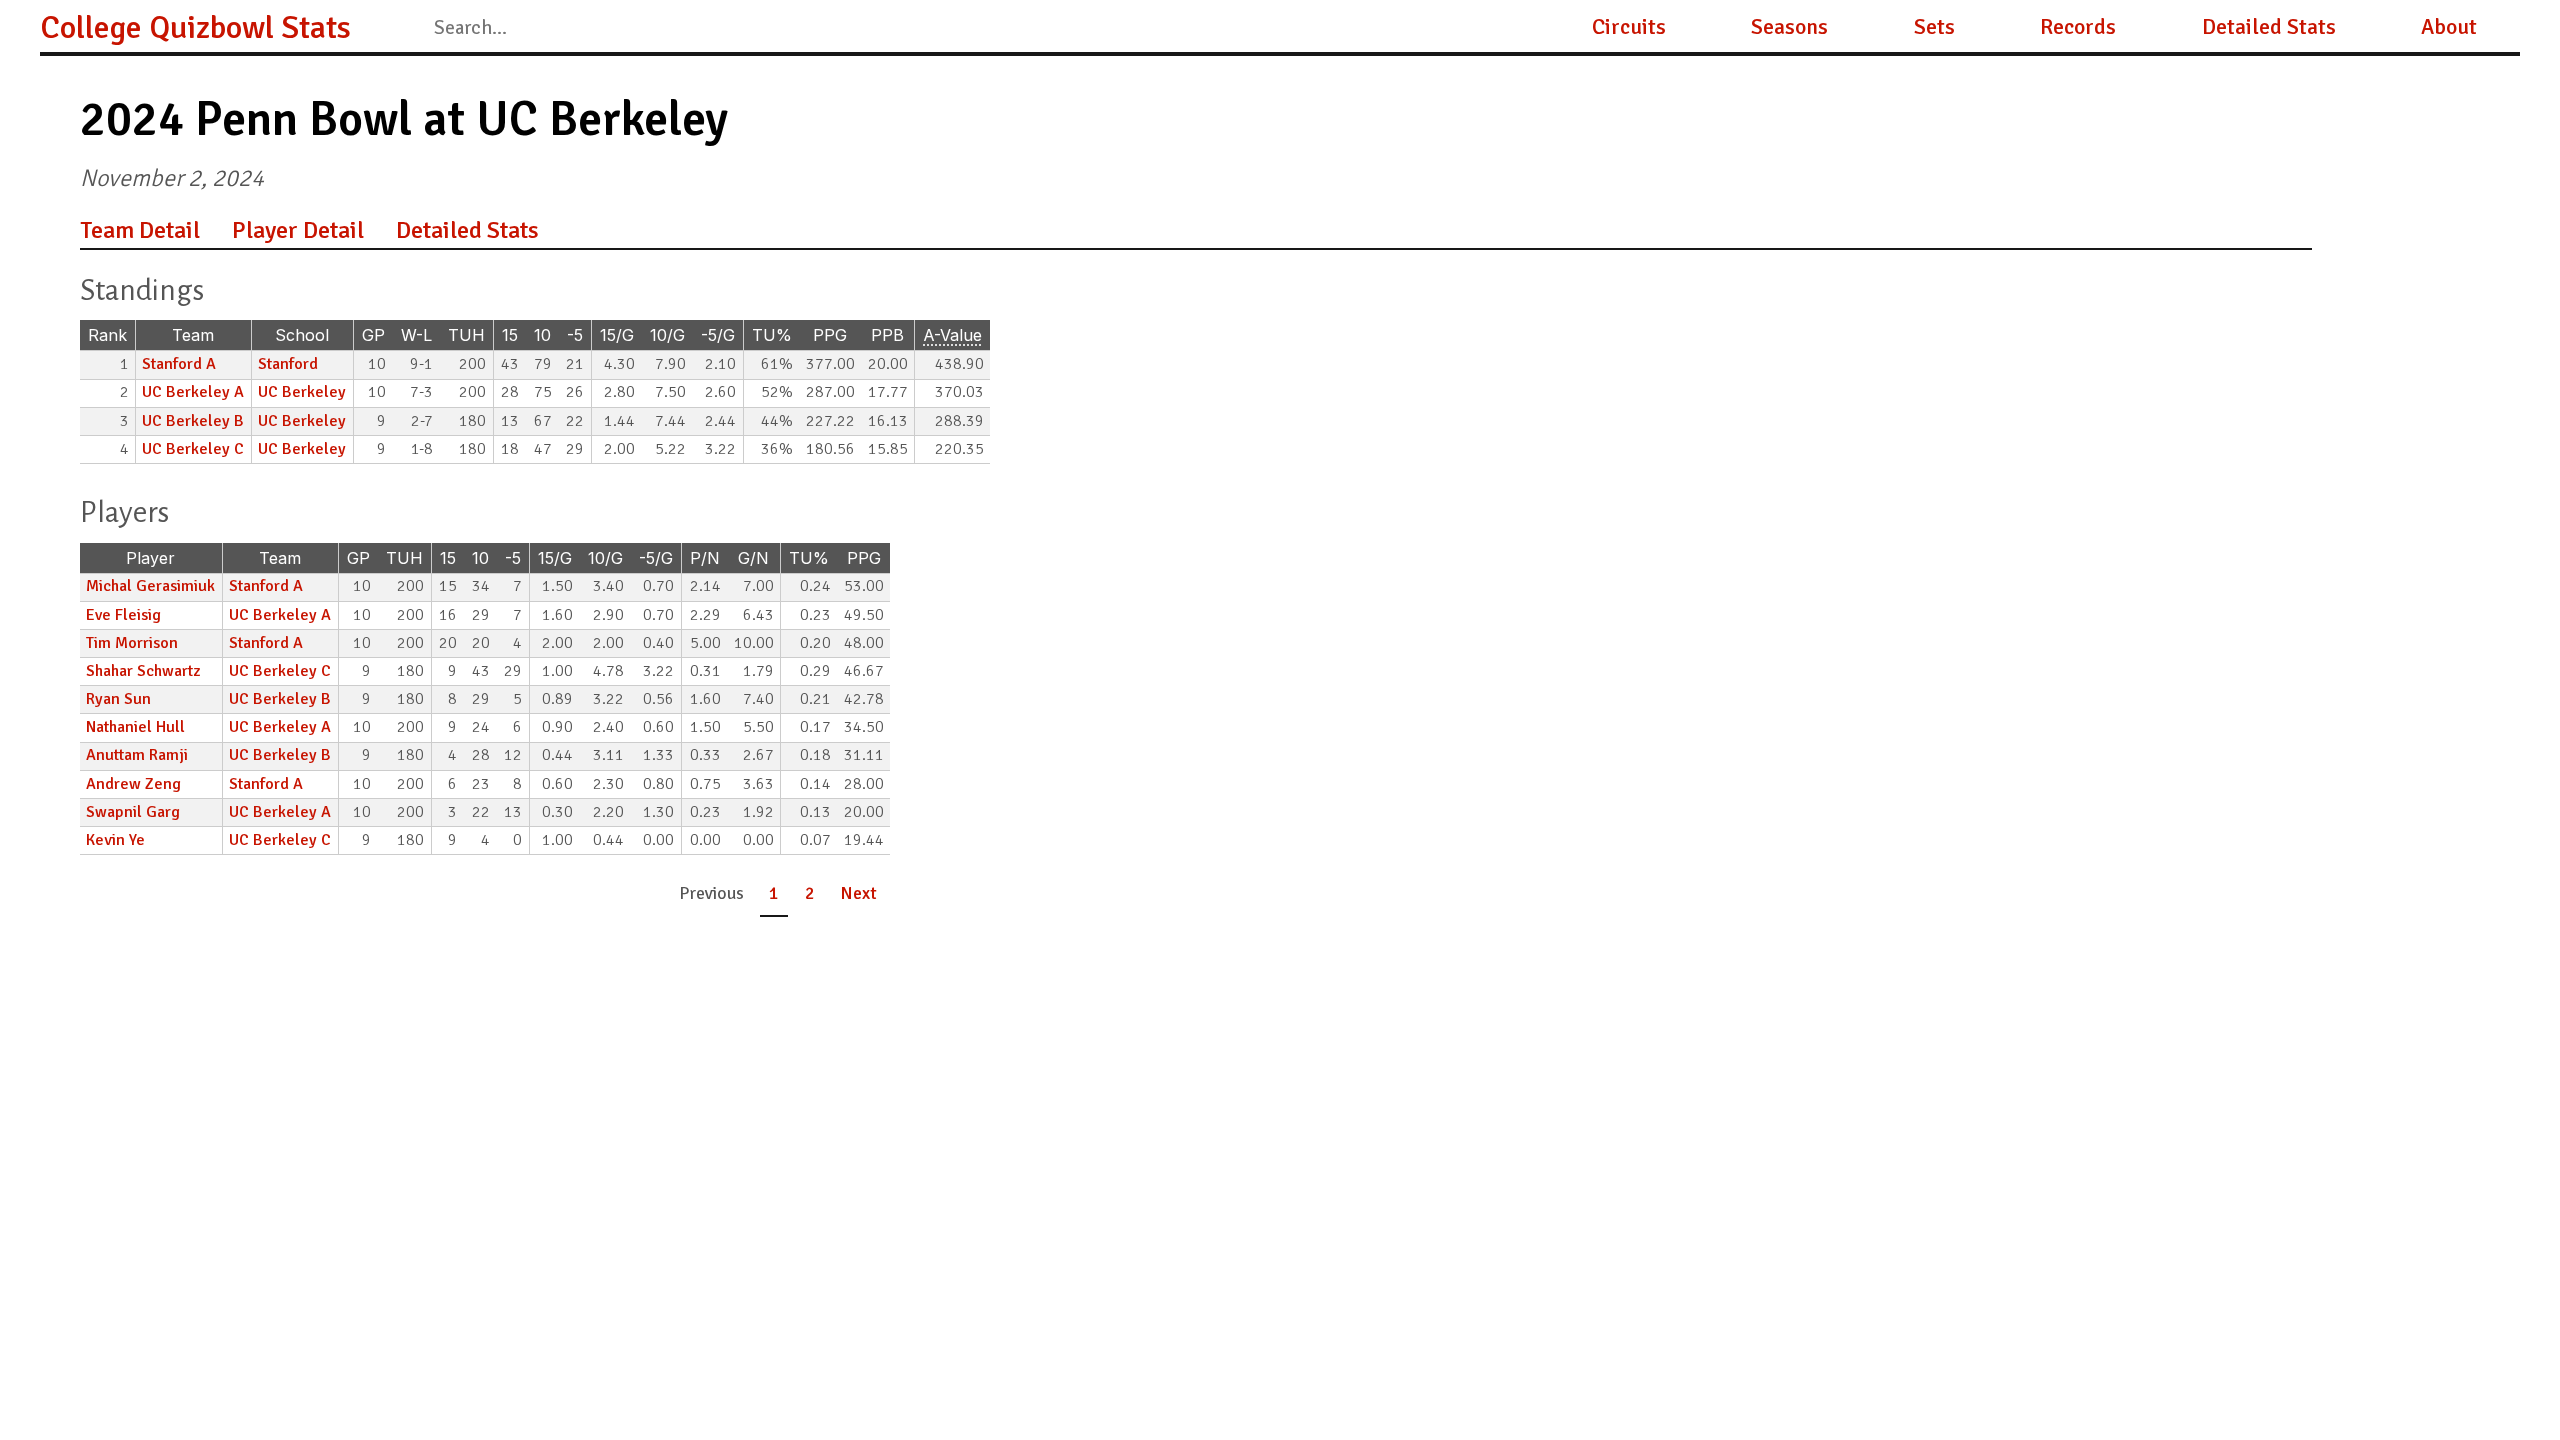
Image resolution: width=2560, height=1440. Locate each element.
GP (373, 335)
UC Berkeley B (193, 421)
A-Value (952, 335)
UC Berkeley (302, 392)
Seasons (1789, 27)
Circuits (1629, 27)
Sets (1934, 27)
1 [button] (774, 893)
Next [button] (858, 893)
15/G (617, 335)
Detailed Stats (2269, 27)
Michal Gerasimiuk (150, 586)
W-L (416, 335)
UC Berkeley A (193, 392)
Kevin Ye (115, 840)
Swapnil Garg (133, 812)
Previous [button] (711, 893)
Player (150, 558)
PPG (830, 335)
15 (510, 335)
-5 (575, 335)
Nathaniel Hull (135, 727)
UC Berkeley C (193, 449)
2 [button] (810, 893)
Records (2078, 27)
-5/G (718, 335)
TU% (772, 335)
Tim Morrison (132, 643)
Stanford (288, 364)
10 (542, 335)
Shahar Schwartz (143, 671)
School (302, 335)
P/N (705, 558)
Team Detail (140, 230)
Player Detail (298, 230)
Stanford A (179, 364)
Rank (107, 335)
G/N (753, 558)
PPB (887, 335)
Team (193, 335)
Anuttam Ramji (137, 755)
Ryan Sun (118, 699)
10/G (667, 335)
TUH (466, 335)
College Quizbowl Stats (195, 27)
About (2449, 27)
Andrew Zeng (133, 784)
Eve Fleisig (123, 615)
